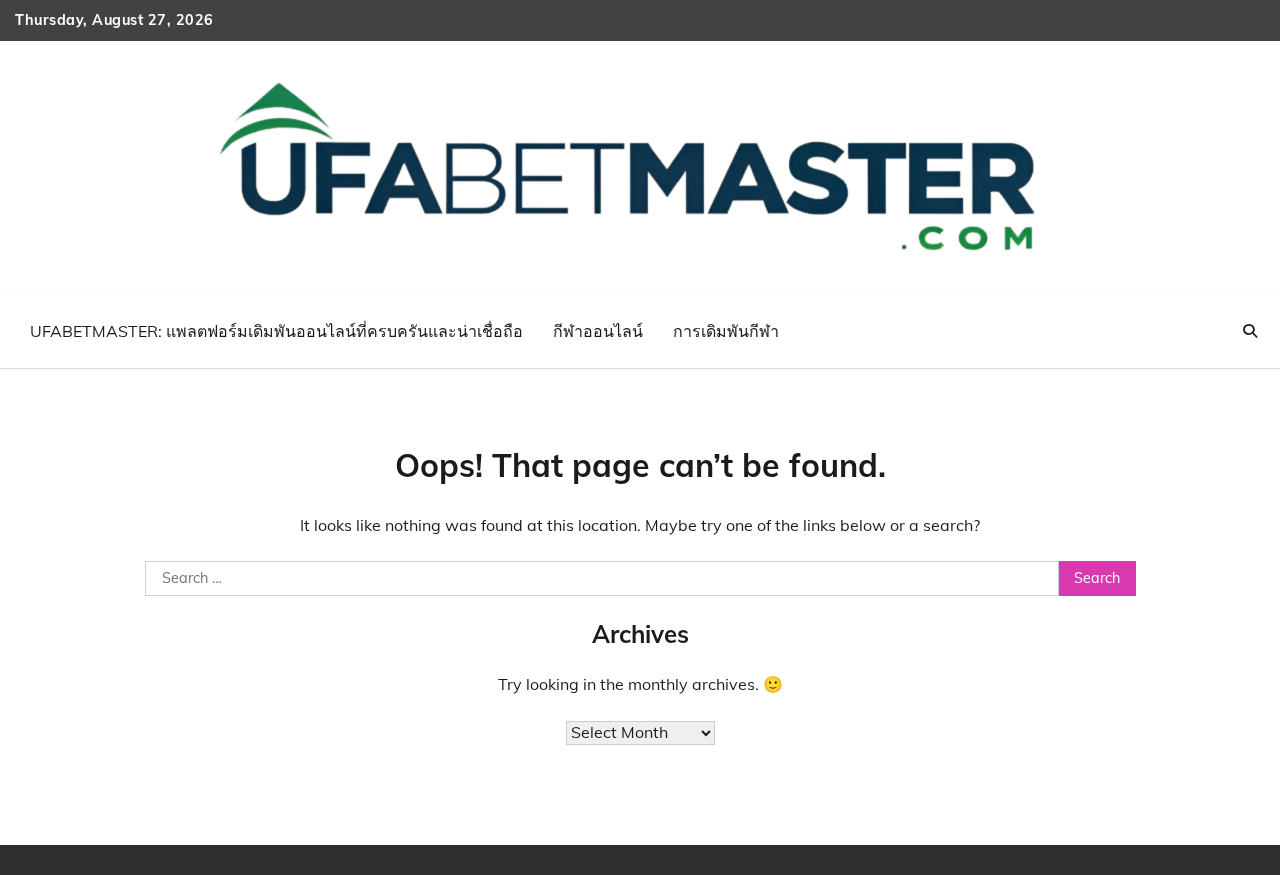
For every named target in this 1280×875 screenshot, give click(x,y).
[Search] (1250, 331)
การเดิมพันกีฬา (726, 331)
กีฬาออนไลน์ (598, 331)
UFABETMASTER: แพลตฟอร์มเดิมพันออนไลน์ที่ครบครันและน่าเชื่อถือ (276, 331)
